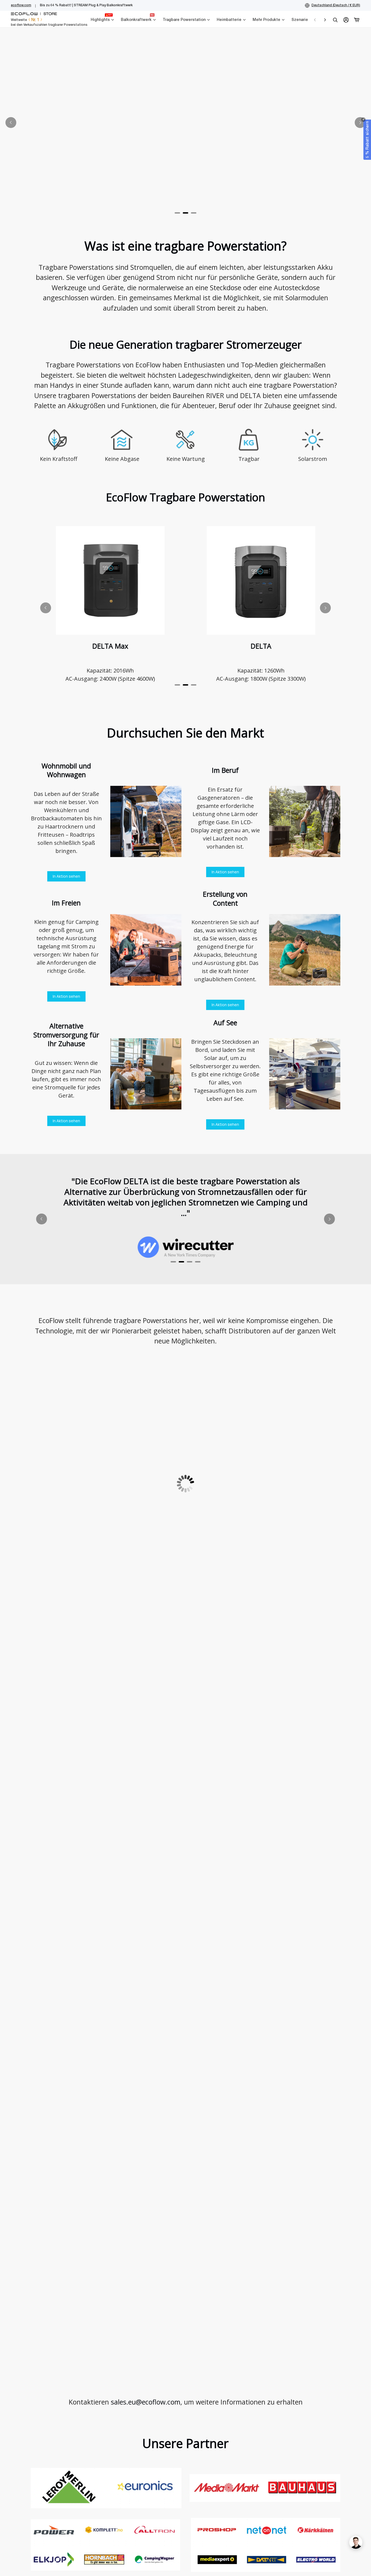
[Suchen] (335, 20)
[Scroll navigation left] (315, 20)
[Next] (360, 123)
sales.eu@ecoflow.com (146, 2402)
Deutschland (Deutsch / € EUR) (336, 5)
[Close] (363, 120)
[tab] (177, 213)
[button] (367, 140)
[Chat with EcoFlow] (356, 2542)
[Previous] (11, 123)
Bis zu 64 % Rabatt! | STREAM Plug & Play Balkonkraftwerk (86, 5)
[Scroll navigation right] (325, 20)
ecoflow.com (21, 5)
